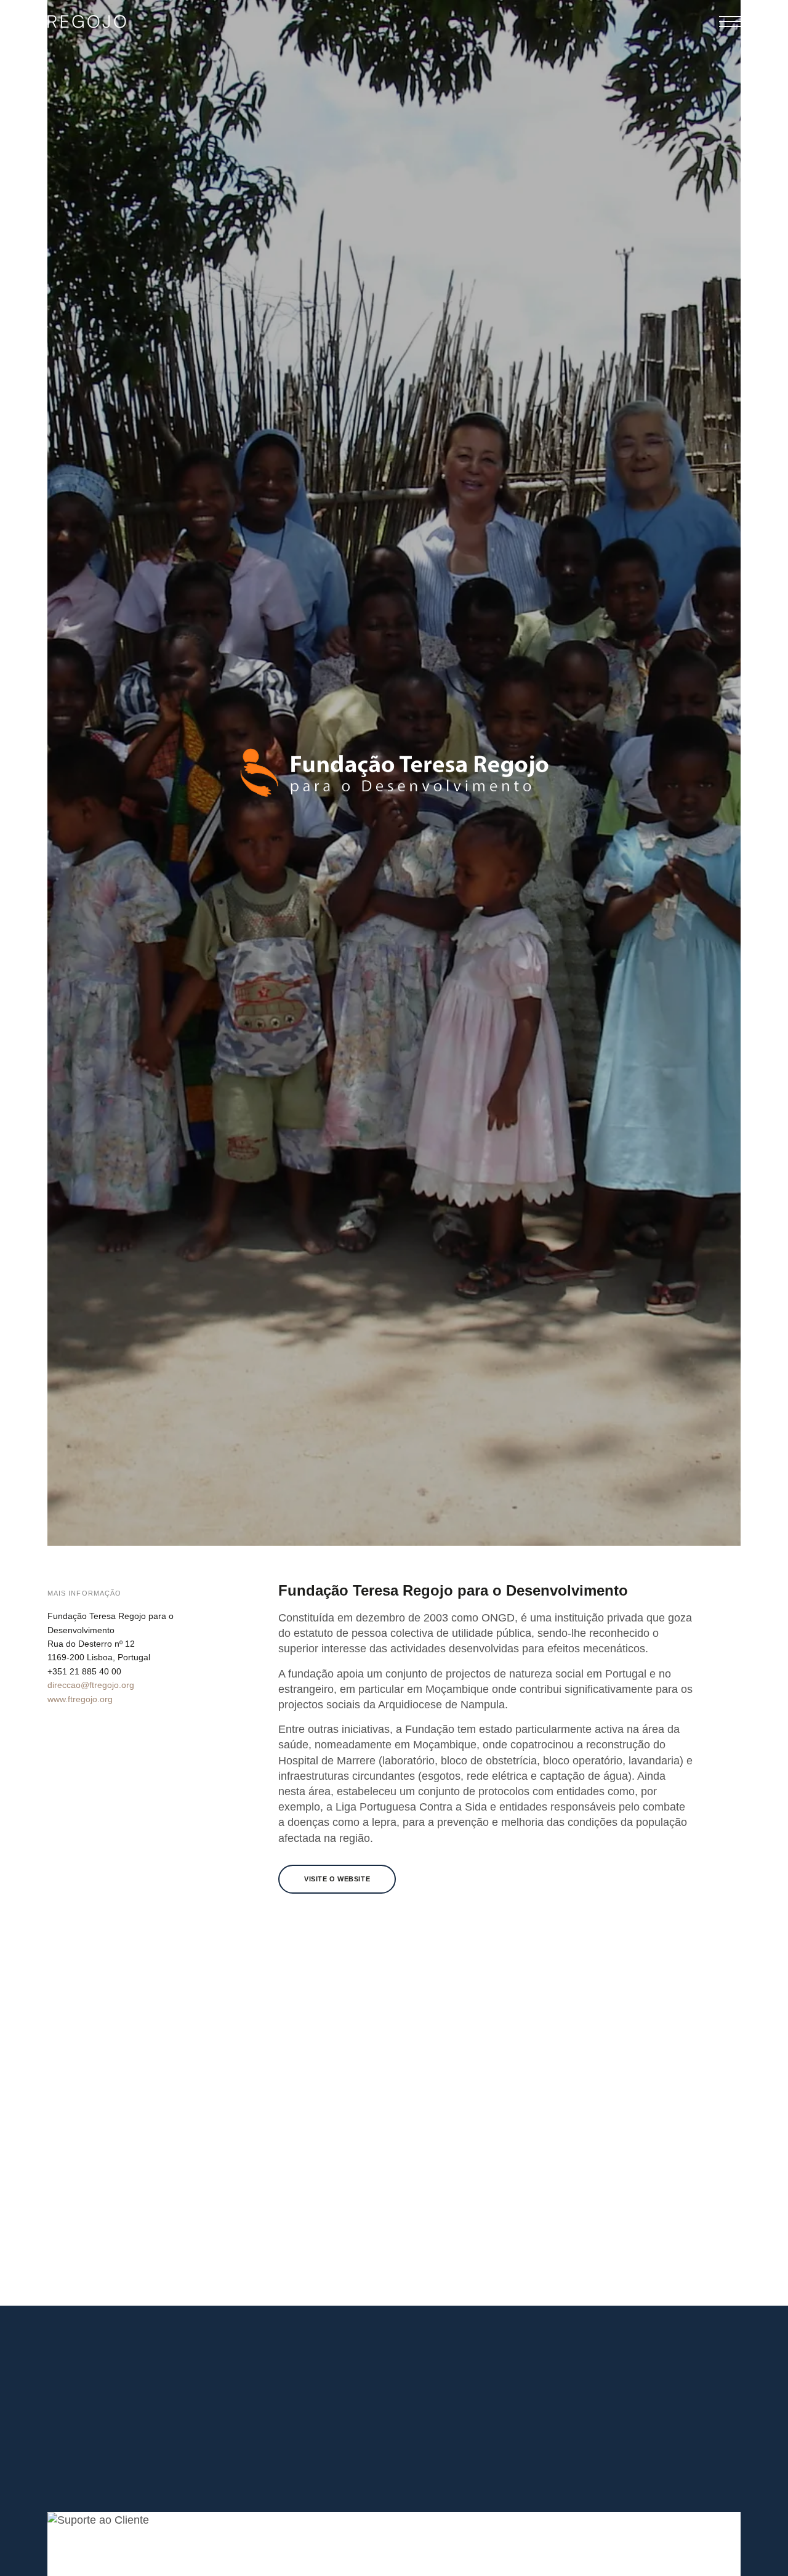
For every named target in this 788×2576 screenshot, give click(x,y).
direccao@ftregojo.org (91, 1685)
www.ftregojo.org (80, 1699)
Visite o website (337, 1879)
